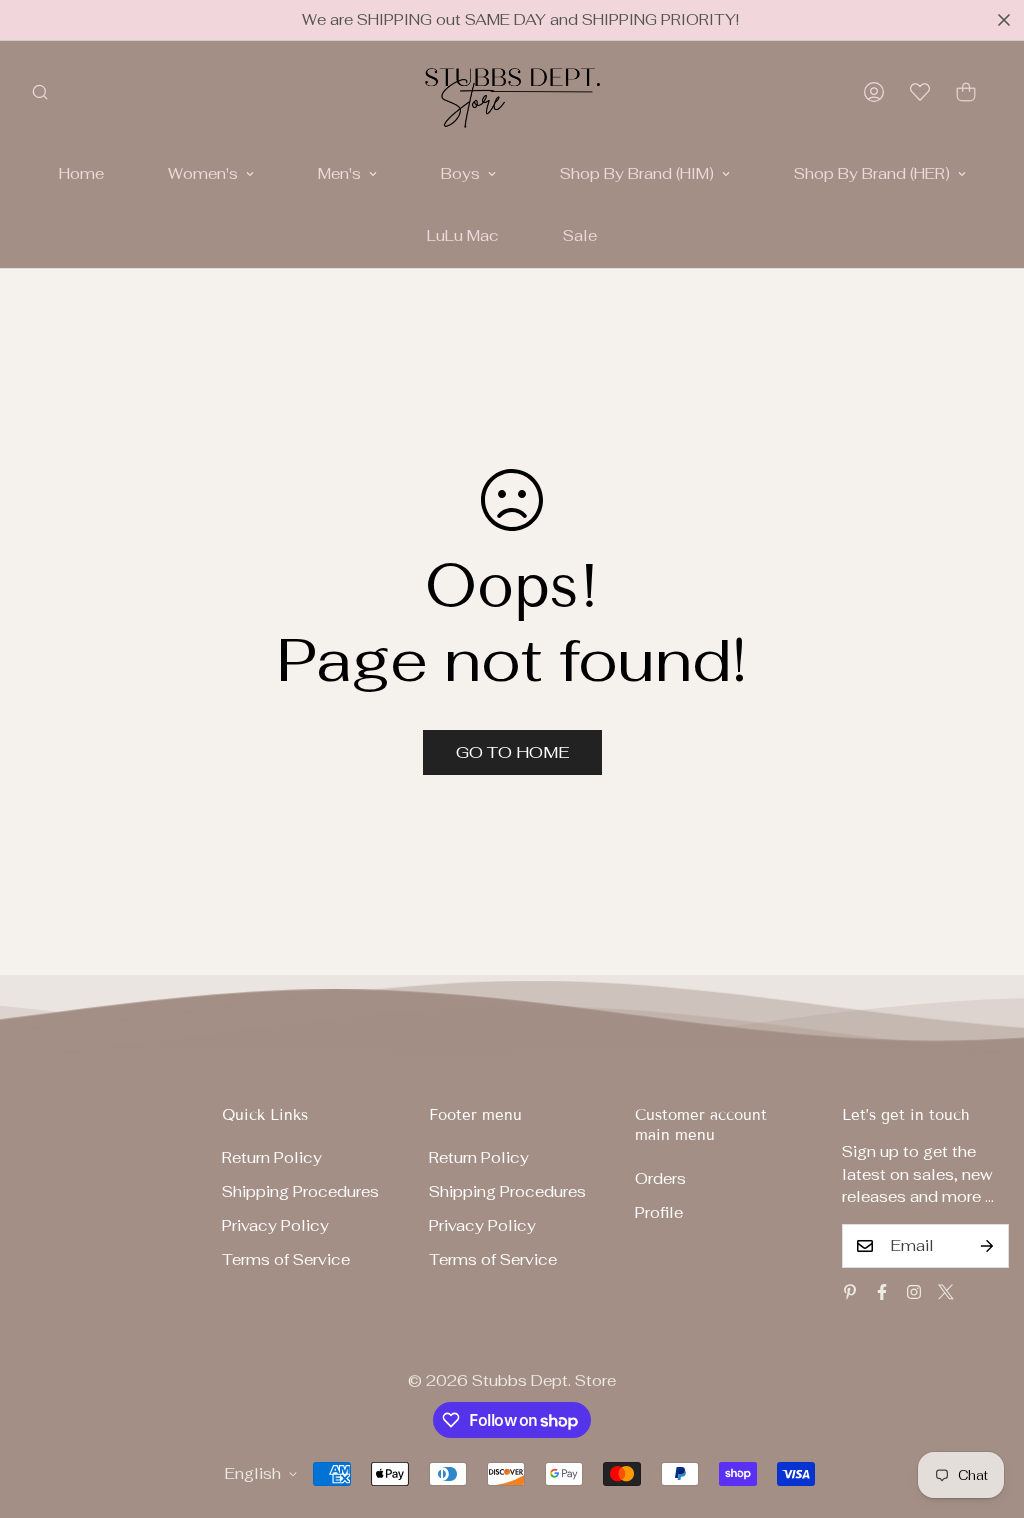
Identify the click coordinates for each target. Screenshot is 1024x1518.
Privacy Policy (275, 1225)
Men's (339, 173)
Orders (660, 1178)
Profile (659, 1212)
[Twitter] (946, 1292)
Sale (580, 235)
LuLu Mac (463, 235)
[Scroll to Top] (985, 1409)
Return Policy (272, 1157)
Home (81, 173)
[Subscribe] (987, 1246)
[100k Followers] (914, 1292)
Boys (460, 173)
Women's (203, 173)
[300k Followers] (882, 1292)
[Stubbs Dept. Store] (512, 92)
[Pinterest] (850, 1292)
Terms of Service (286, 1259)
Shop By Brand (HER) (872, 173)
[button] (966, 92)
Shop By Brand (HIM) (637, 173)
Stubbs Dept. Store (544, 1380)
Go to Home (512, 752)
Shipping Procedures (300, 1191)
